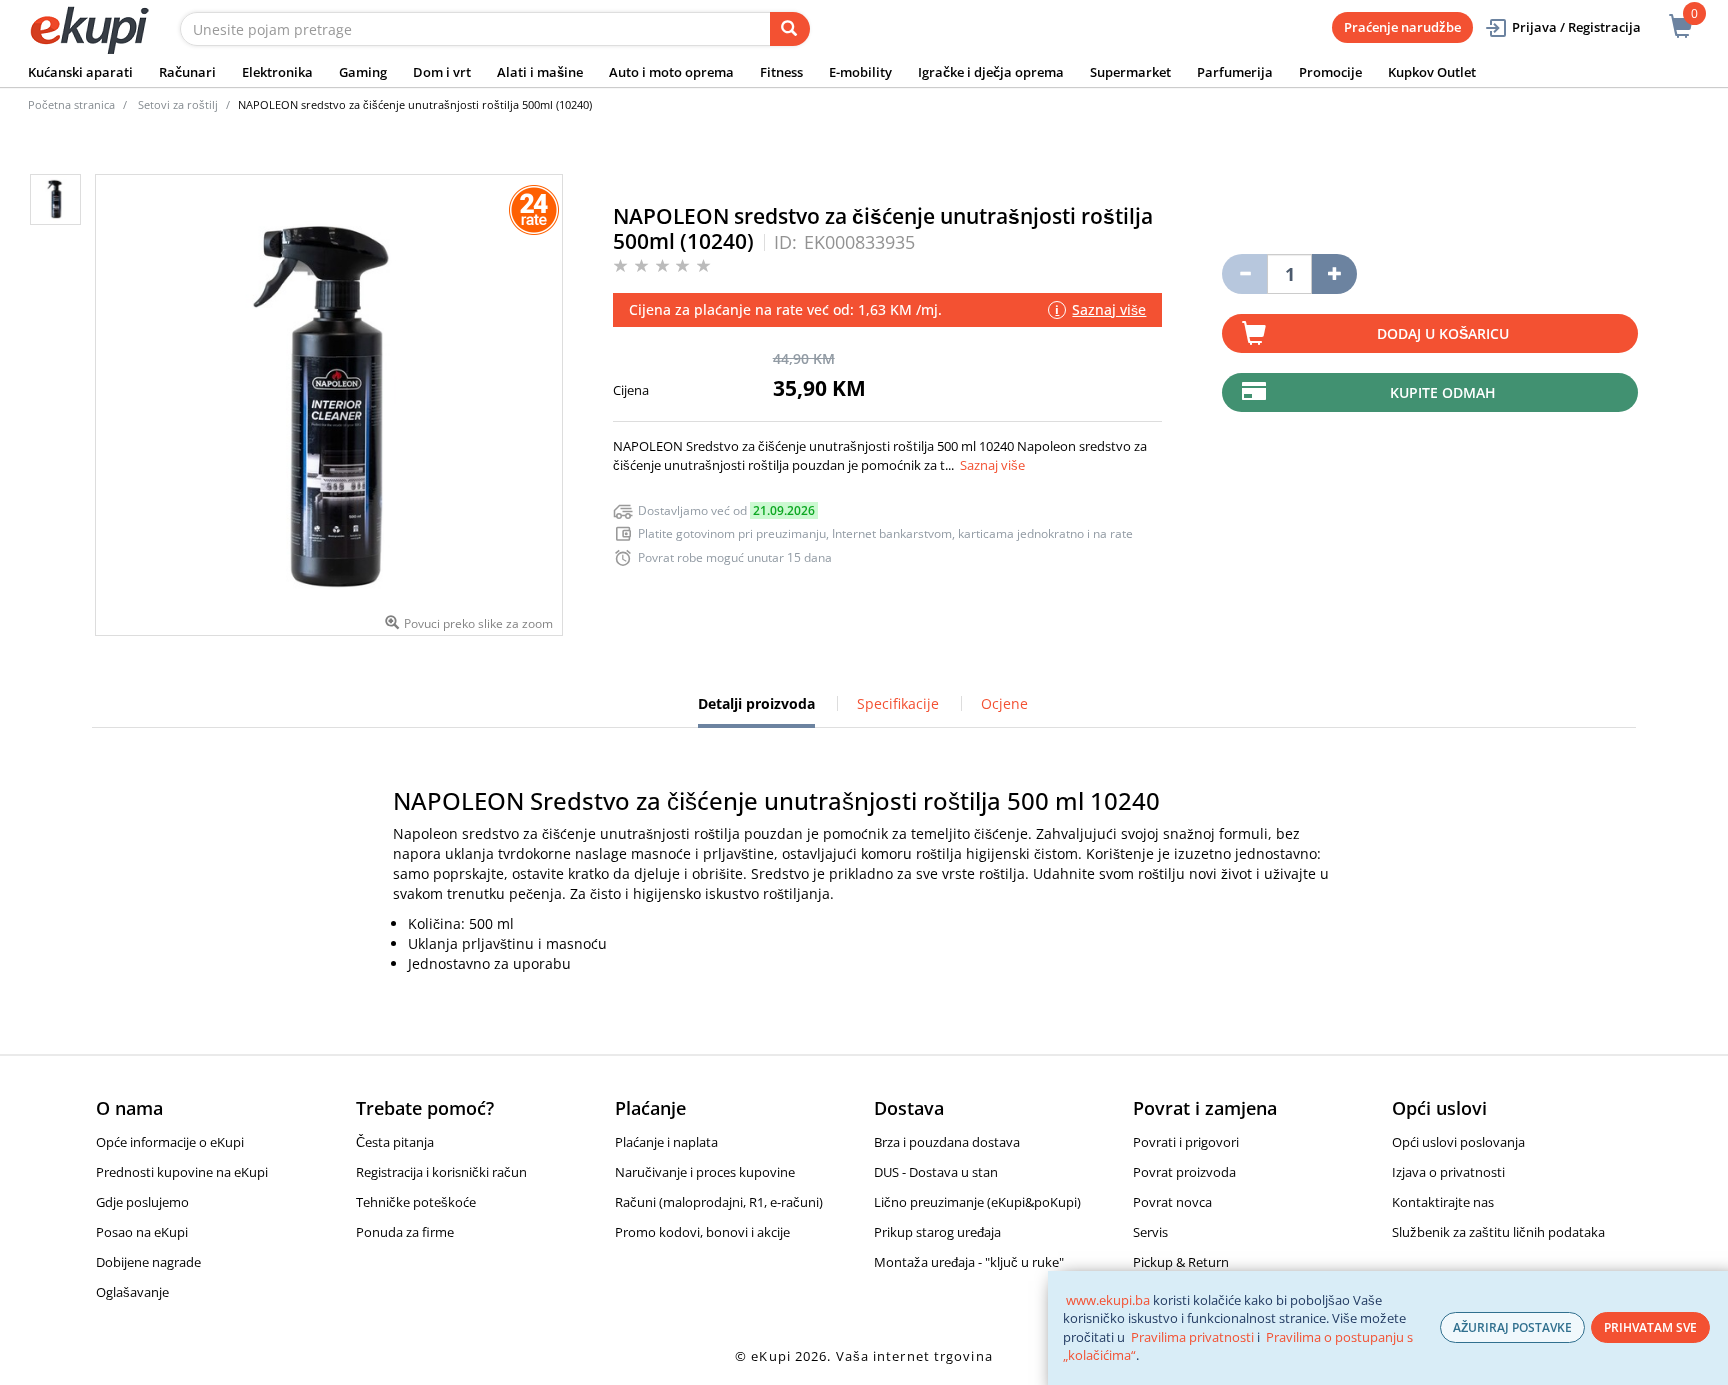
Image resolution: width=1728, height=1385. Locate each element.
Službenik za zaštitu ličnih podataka (1498, 1232)
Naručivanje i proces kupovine (705, 1172)
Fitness (781, 72)
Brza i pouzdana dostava (947, 1142)
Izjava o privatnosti (1448, 1172)
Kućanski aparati (80, 72)
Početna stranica (71, 104)
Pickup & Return (1181, 1262)
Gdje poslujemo (142, 1202)
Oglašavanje (132, 1292)
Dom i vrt (442, 72)
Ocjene (1004, 703)
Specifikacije (898, 703)
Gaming (363, 72)
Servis (1150, 1232)
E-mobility (860, 72)
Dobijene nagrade (148, 1262)
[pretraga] (790, 29)
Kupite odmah (1443, 392)
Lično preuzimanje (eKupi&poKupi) (977, 1202)
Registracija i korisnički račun (441, 1172)
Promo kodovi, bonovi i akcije (702, 1232)
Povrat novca (1172, 1202)
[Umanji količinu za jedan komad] (1244, 274)
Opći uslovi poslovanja (1458, 1142)
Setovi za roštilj (178, 104)
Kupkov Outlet (1432, 72)
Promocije (1330, 72)
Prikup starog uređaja (937, 1232)
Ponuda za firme (405, 1232)
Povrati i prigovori (1186, 1142)
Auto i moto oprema (671, 72)
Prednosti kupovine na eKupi (182, 1172)
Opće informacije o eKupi (170, 1142)
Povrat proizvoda (1184, 1172)
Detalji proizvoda (756, 711)
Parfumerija (1235, 72)
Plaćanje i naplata (666, 1142)
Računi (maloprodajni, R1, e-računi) (719, 1202)
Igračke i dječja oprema (991, 72)
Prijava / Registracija (1576, 27)
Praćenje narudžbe (1402, 27)
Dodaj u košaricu (1443, 333)
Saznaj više (992, 465)
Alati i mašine (540, 72)
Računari (187, 72)
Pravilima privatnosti (1192, 1337)
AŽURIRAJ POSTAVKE (1512, 1327)
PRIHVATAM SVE (1650, 1327)
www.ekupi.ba (1108, 1300)
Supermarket (1130, 72)
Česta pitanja (395, 1142)
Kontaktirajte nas (1443, 1202)
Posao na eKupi (142, 1232)
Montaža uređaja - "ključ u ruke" (969, 1262)
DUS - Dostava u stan (936, 1172)
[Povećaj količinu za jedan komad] (1334, 274)
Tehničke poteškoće (416, 1202)
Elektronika (277, 72)
